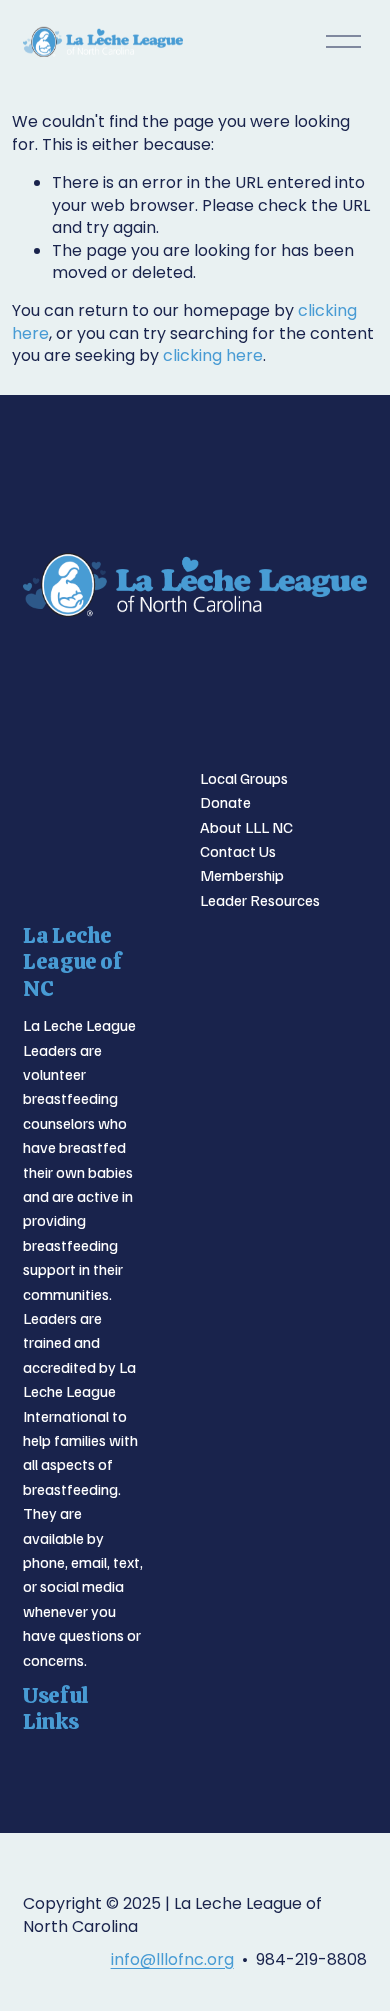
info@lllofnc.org (172, 1960)
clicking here (213, 355)
